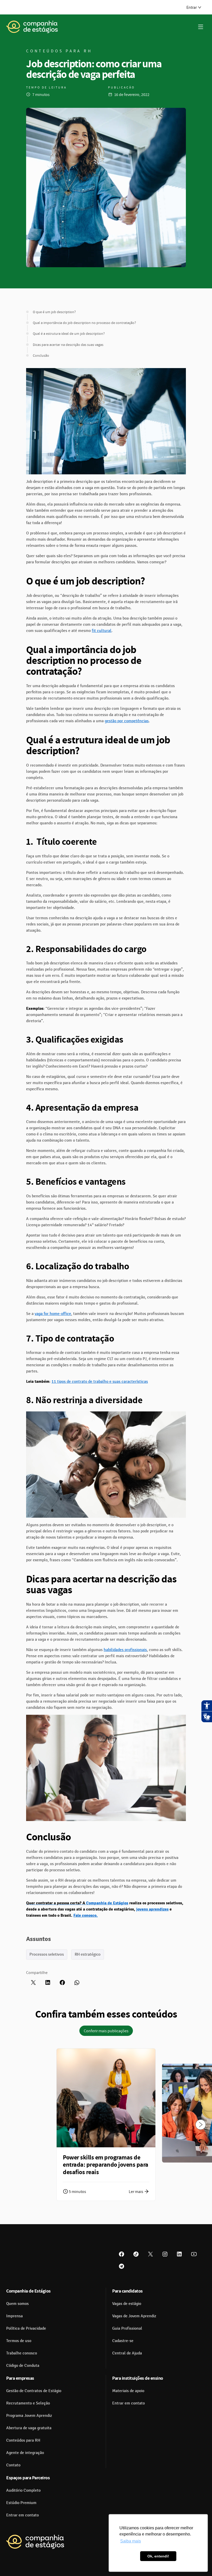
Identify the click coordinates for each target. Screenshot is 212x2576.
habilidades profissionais (125, 1650)
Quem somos (17, 2304)
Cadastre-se (123, 2341)
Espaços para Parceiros (28, 2478)
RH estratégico (88, 1954)
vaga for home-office (53, 1314)
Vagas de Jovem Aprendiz (134, 2316)
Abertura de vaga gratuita (29, 2428)
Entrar (192, 7)
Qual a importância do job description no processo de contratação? (84, 323)
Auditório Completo (23, 2490)
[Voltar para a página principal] (35, 2542)
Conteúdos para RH (23, 2440)
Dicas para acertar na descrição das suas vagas (68, 345)
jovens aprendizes (152, 1909)
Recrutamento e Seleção (28, 2403)
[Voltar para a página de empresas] (32, 27)
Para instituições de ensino (138, 2378)
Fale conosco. (86, 1915)
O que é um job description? (54, 312)
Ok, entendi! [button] (158, 2556)
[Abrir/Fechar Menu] (201, 27)
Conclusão (41, 355)
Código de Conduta (23, 2366)
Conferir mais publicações (106, 2031)
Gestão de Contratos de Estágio (34, 2391)
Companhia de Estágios (107, 1903)
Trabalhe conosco (22, 2353)
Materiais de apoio (128, 2391)
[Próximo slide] (201, 2125)
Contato (13, 2465)
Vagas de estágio (127, 2304)
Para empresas (20, 2378)
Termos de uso (19, 2341)
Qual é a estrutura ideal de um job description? (69, 334)
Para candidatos (127, 2291)
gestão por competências (127, 721)
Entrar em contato (128, 2403)
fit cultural (102, 631)
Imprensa (14, 2316)
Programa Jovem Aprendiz (29, 2416)
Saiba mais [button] (131, 2541)
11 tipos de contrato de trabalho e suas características (100, 1382)
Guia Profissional (127, 2328)
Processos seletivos (47, 1954)
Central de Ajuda (127, 2353)
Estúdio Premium (21, 2503)
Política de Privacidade (26, 2328)
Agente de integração (25, 2453)
